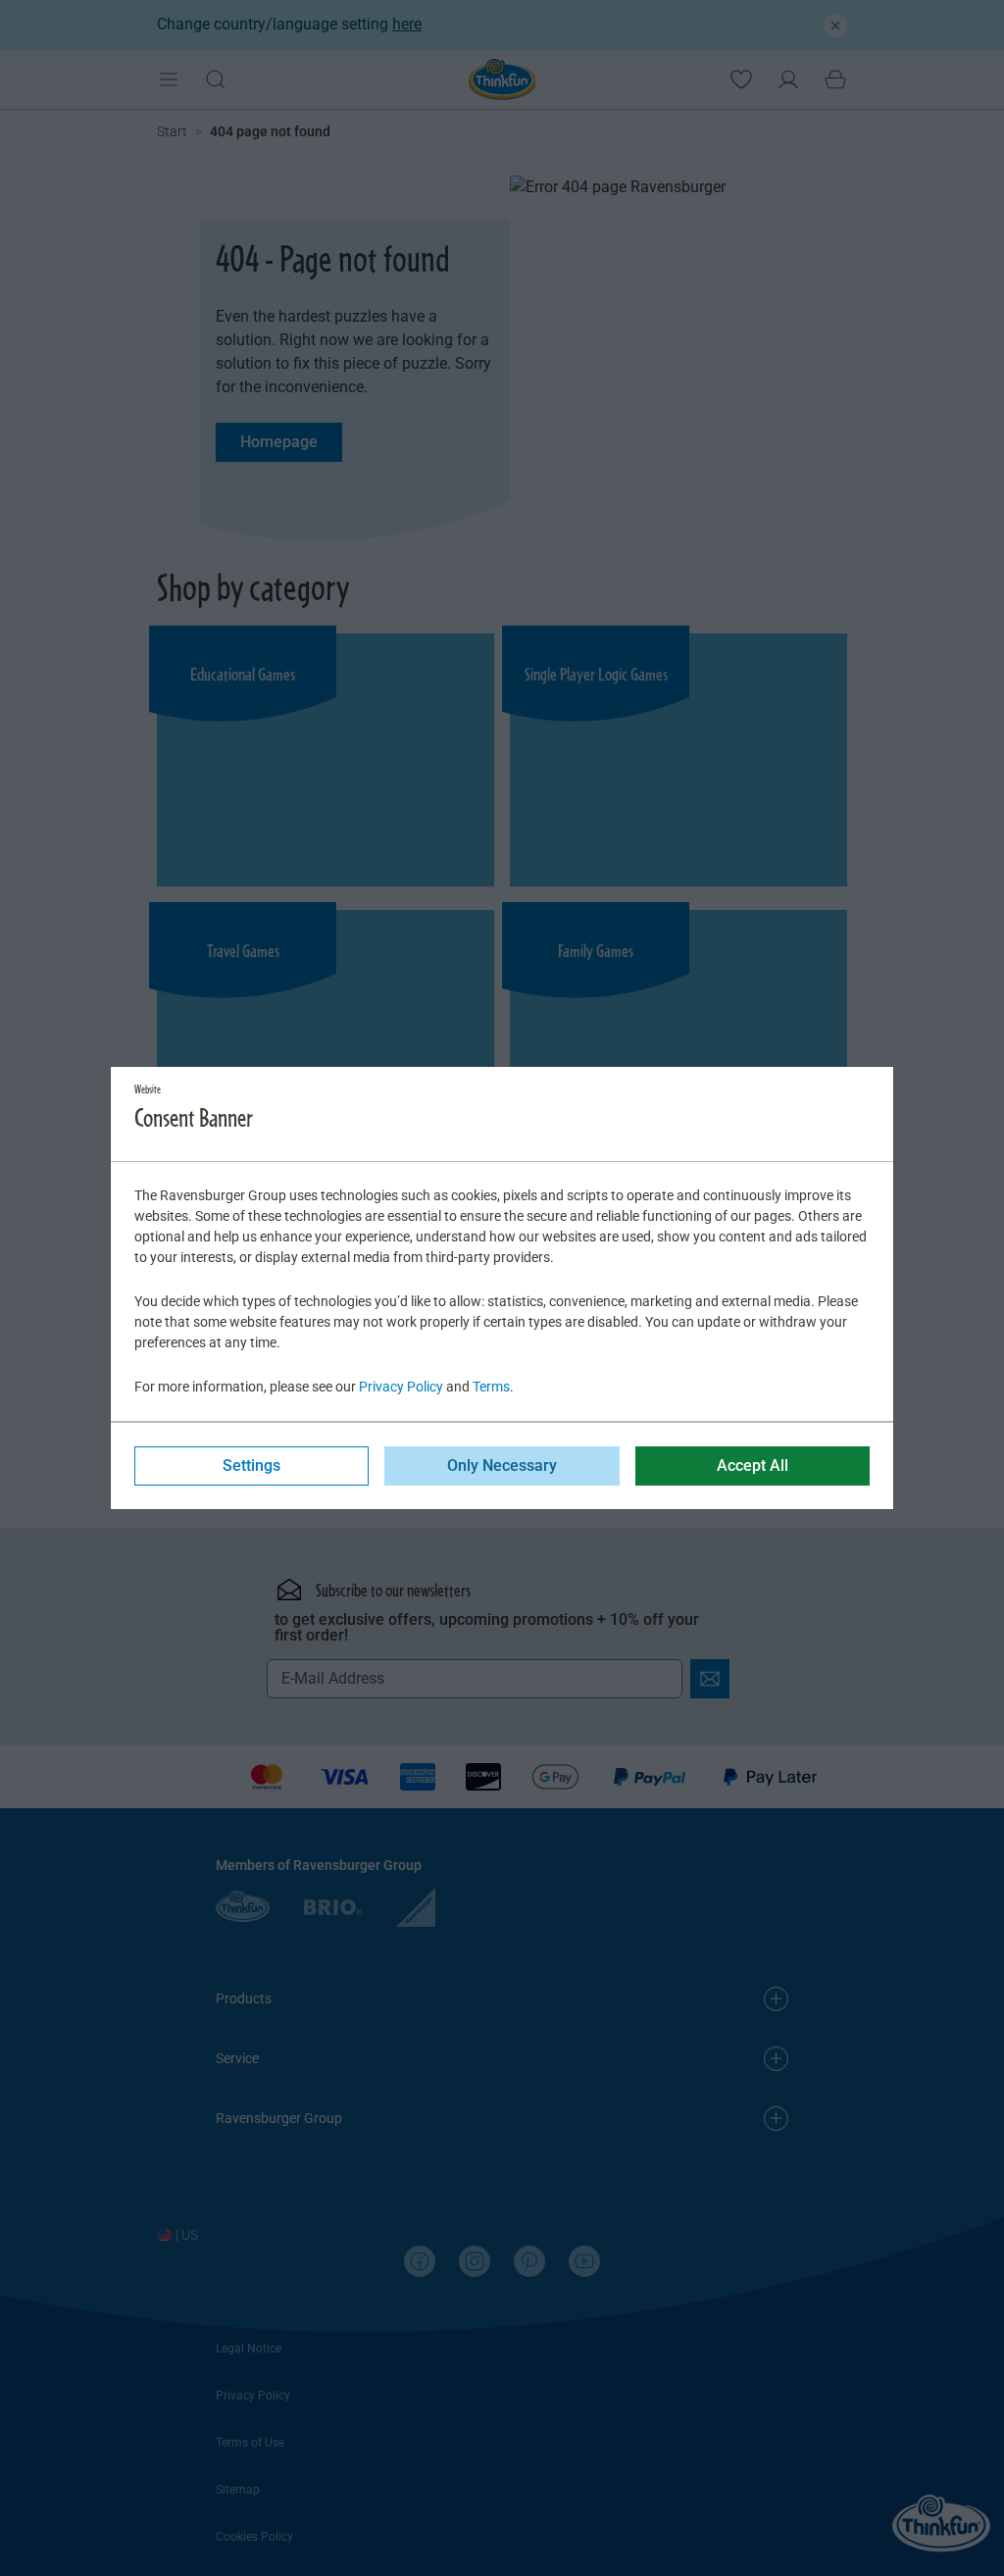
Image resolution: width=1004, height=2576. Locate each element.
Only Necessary (502, 1465)
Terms (491, 1387)
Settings (251, 1465)
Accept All (753, 1465)
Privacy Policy (401, 1387)
